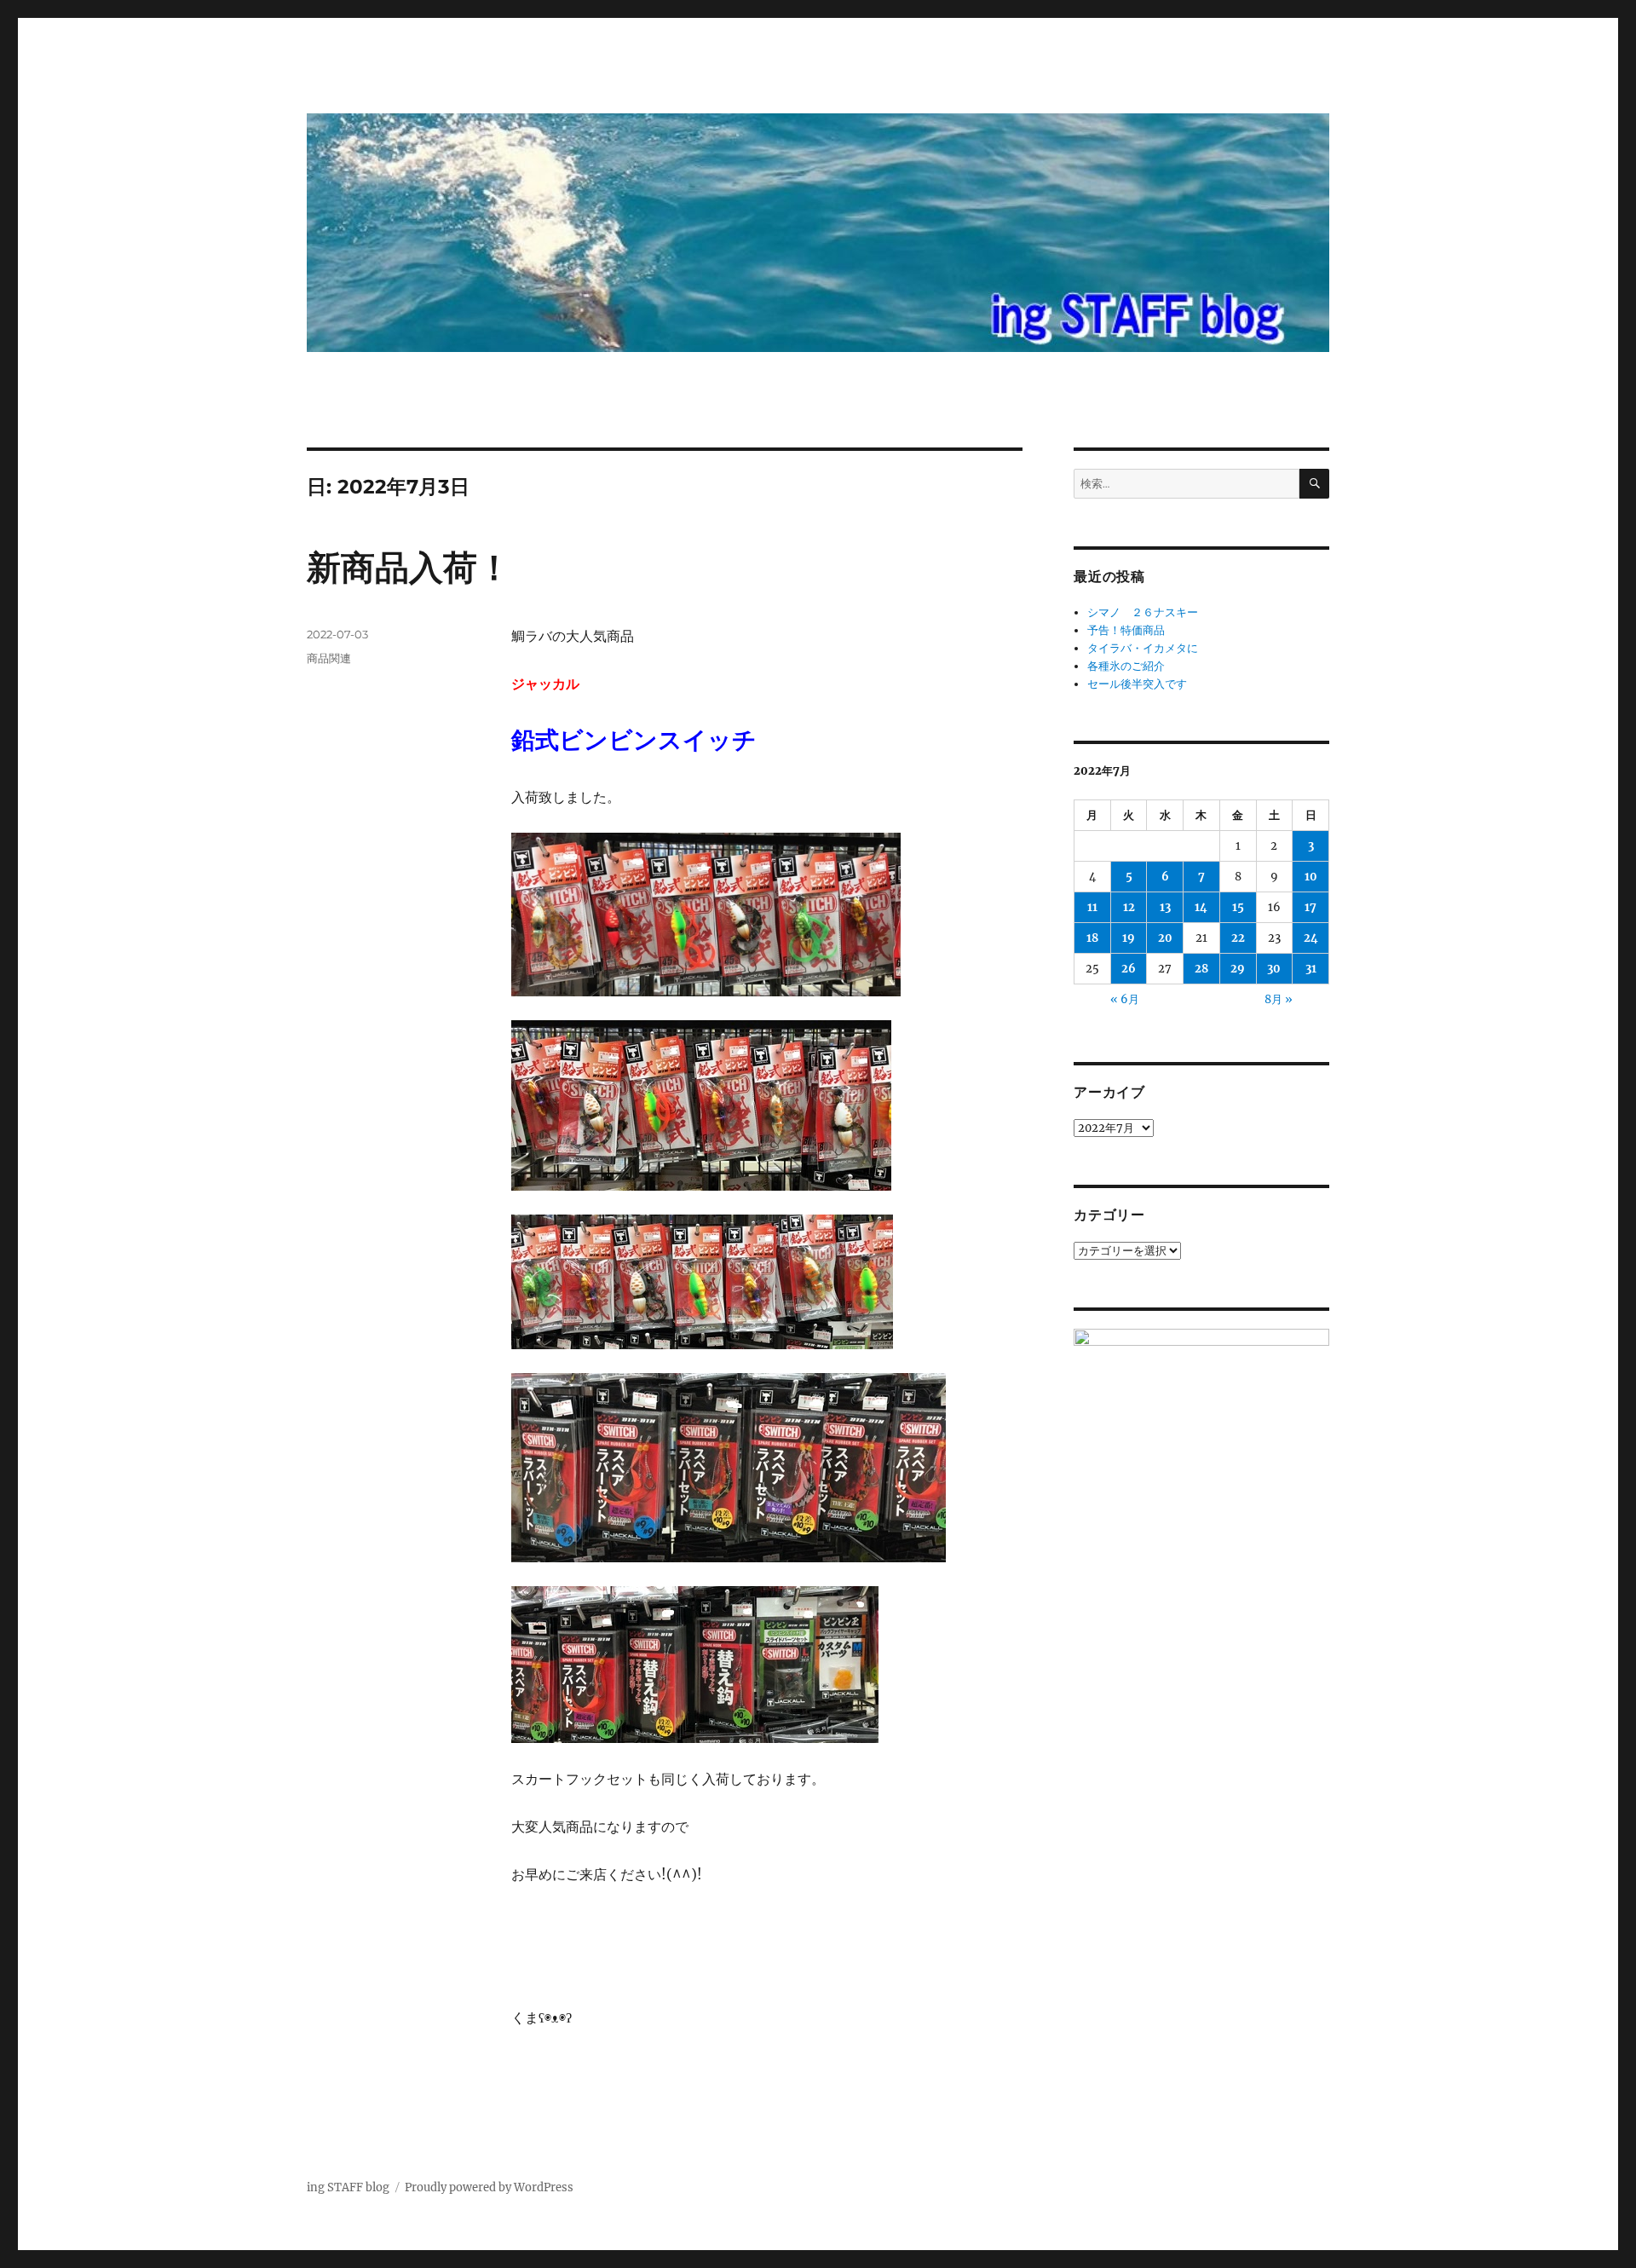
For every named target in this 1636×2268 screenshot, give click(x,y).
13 (1165, 907)
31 (1311, 969)
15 (1238, 907)
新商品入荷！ (409, 567)
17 (1311, 907)
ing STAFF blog (348, 2187)
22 (1238, 938)
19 (1129, 938)
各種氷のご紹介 (1126, 666)
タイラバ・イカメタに (1143, 648)
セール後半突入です (1137, 684)
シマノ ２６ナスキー (1143, 612)
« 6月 (1125, 999)
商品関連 (329, 658)
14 (1201, 907)
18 (1092, 938)
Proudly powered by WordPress (489, 2187)
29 (1238, 969)
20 (1165, 938)
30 (1274, 969)
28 (1201, 969)
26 (1129, 969)
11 (1092, 907)
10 (1311, 877)
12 (1129, 907)
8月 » (1279, 999)
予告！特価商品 (1126, 630)
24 (1311, 938)
